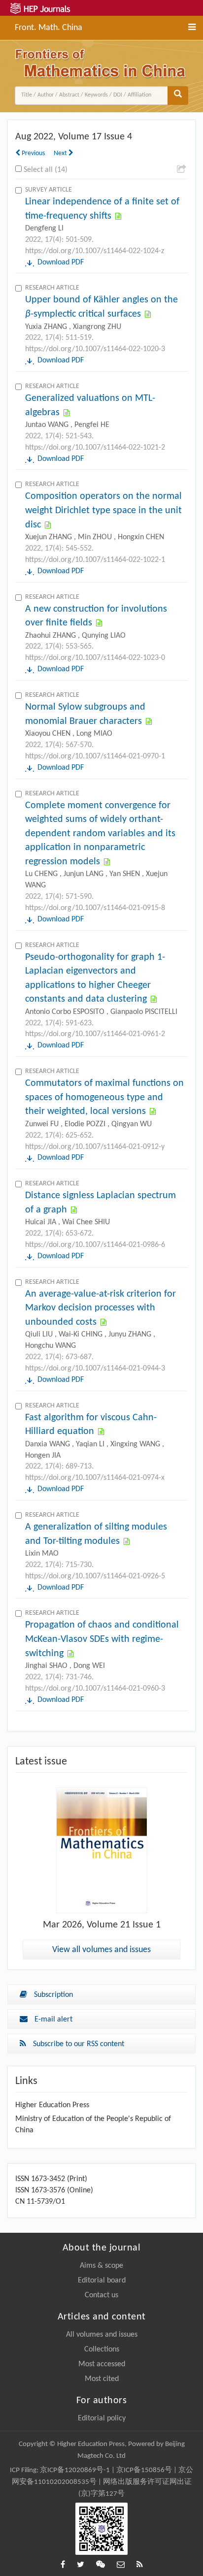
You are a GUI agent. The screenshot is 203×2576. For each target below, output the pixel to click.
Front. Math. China (49, 27)
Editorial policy (102, 2418)
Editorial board (102, 2281)
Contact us (101, 2295)
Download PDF (61, 262)
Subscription (52, 1995)
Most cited (102, 2379)
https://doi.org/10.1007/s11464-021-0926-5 (95, 1576)
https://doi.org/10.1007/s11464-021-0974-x (95, 1478)
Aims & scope (101, 2266)
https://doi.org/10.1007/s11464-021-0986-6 (95, 1245)
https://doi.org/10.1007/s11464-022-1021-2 (95, 448)
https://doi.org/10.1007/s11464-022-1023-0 (95, 658)
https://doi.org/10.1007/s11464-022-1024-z (95, 251)
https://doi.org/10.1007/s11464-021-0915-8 (95, 908)
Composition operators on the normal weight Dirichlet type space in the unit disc (103, 510)
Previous (33, 153)
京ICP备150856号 (144, 2470)
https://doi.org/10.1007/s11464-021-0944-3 (95, 1369)
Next (61, 153)
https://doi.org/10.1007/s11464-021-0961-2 (95, 1034)
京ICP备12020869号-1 (75, 2470)
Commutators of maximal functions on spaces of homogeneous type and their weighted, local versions (104, 1097)
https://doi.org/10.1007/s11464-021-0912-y (95, 1147)
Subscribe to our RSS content (78, 2044)
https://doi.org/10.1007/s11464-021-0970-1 (95, 756)
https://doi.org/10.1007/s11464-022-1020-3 (95, 349)
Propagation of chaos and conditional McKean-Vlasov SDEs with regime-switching (102, 1639)
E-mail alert (52, 2020)
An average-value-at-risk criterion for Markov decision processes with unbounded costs (101, 1308)
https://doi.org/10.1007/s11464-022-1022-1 (95, 560)
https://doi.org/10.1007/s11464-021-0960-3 (95, 1689)
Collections (102, 2349)
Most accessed (102, 2364)
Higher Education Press (52, 2105)
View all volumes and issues (101, 1950)
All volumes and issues (102, 2335)
